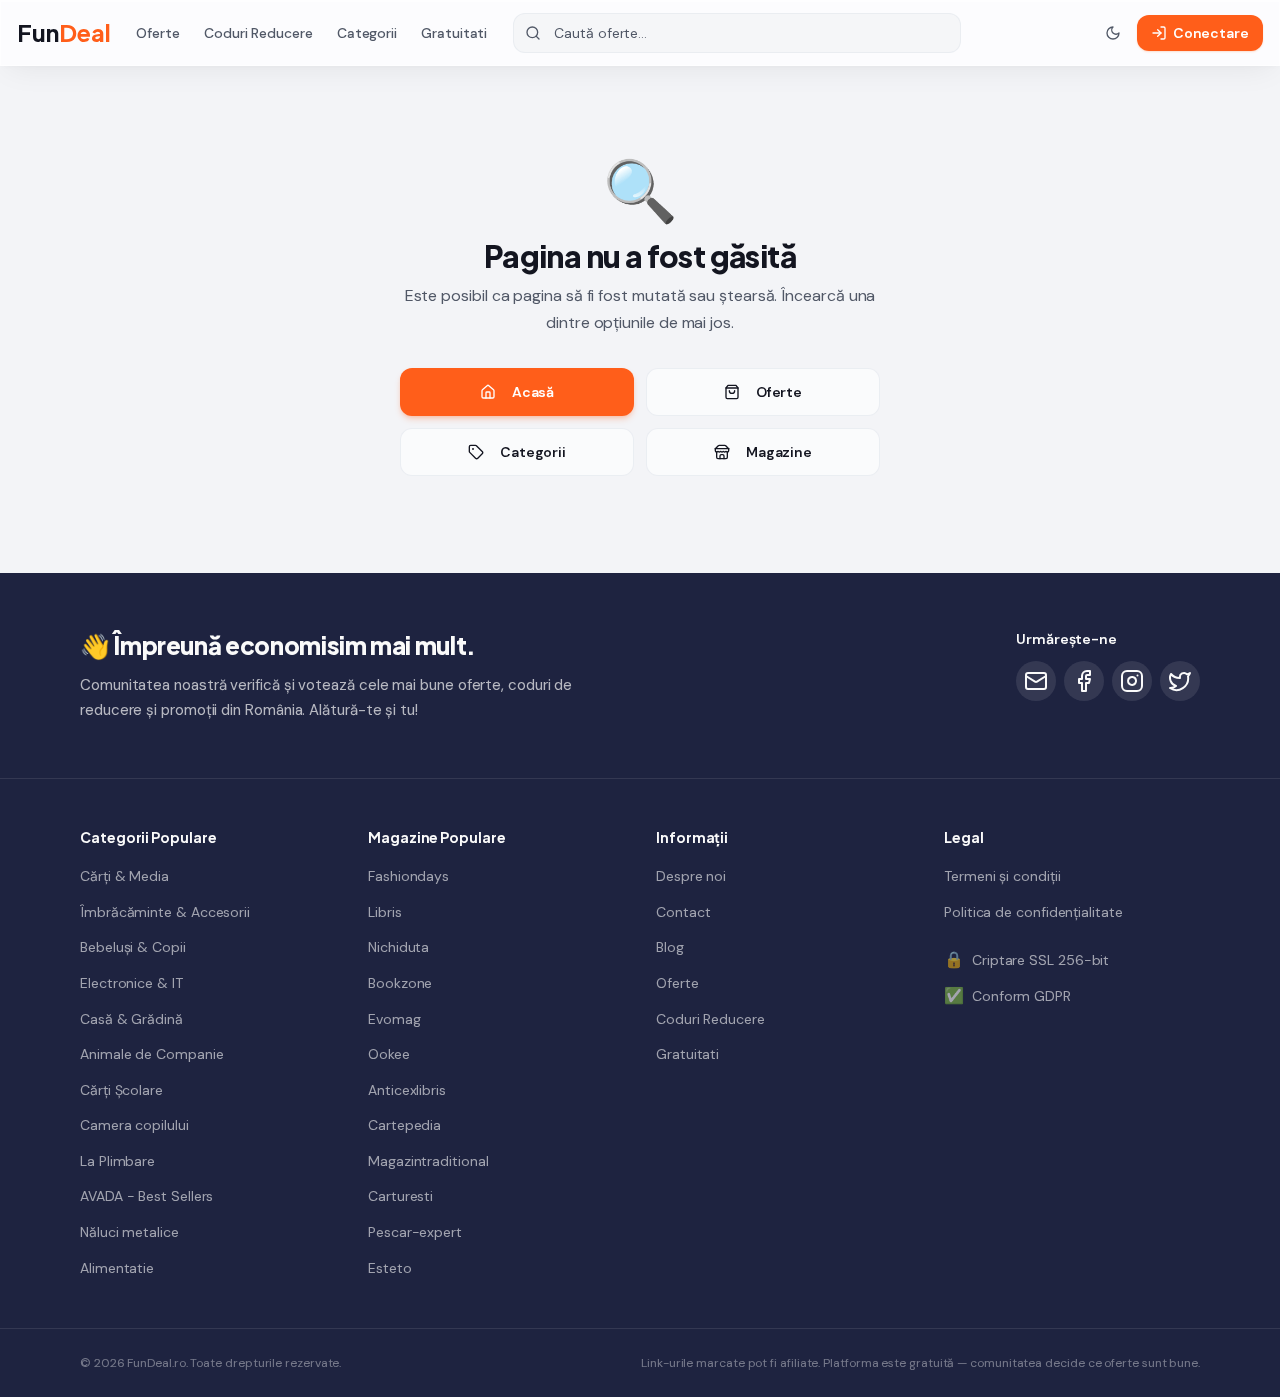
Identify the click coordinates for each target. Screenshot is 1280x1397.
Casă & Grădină (131, 1018)
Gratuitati (454, 33)
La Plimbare (117, 1160)
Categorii (367, 33)
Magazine (779, 452)
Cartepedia (404, 1125)
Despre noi (691, 875)
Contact (683, 911)
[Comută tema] (1113, 33)
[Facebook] (1084, 681)
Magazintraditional (428, 1160)
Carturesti (400, 1196)
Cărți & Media (124, 875)
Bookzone (400, 982)
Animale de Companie (151, 1053)
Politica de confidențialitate (1033, 911)
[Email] (1036, 681)
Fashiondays (408, 875)
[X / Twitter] (1180, 681)
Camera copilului (134, 1125)
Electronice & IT (131, 982)
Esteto (390, 1267)
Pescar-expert (415, 1231)
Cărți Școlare (121, 1089)
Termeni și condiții (1002, 875)
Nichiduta (398, 947)
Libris (385, 911)
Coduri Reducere (258, 33)
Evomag (394, 1018)
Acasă (533, 392)
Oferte (158, 33)
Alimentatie (117, 1267)
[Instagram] (1132, 681)
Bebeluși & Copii (133, 947)
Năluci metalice (129, 1231)
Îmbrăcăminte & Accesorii (165, 911)
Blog (670, 947)
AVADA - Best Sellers (146, 1196)
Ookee (389, 1053)
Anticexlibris (407, 1089)
